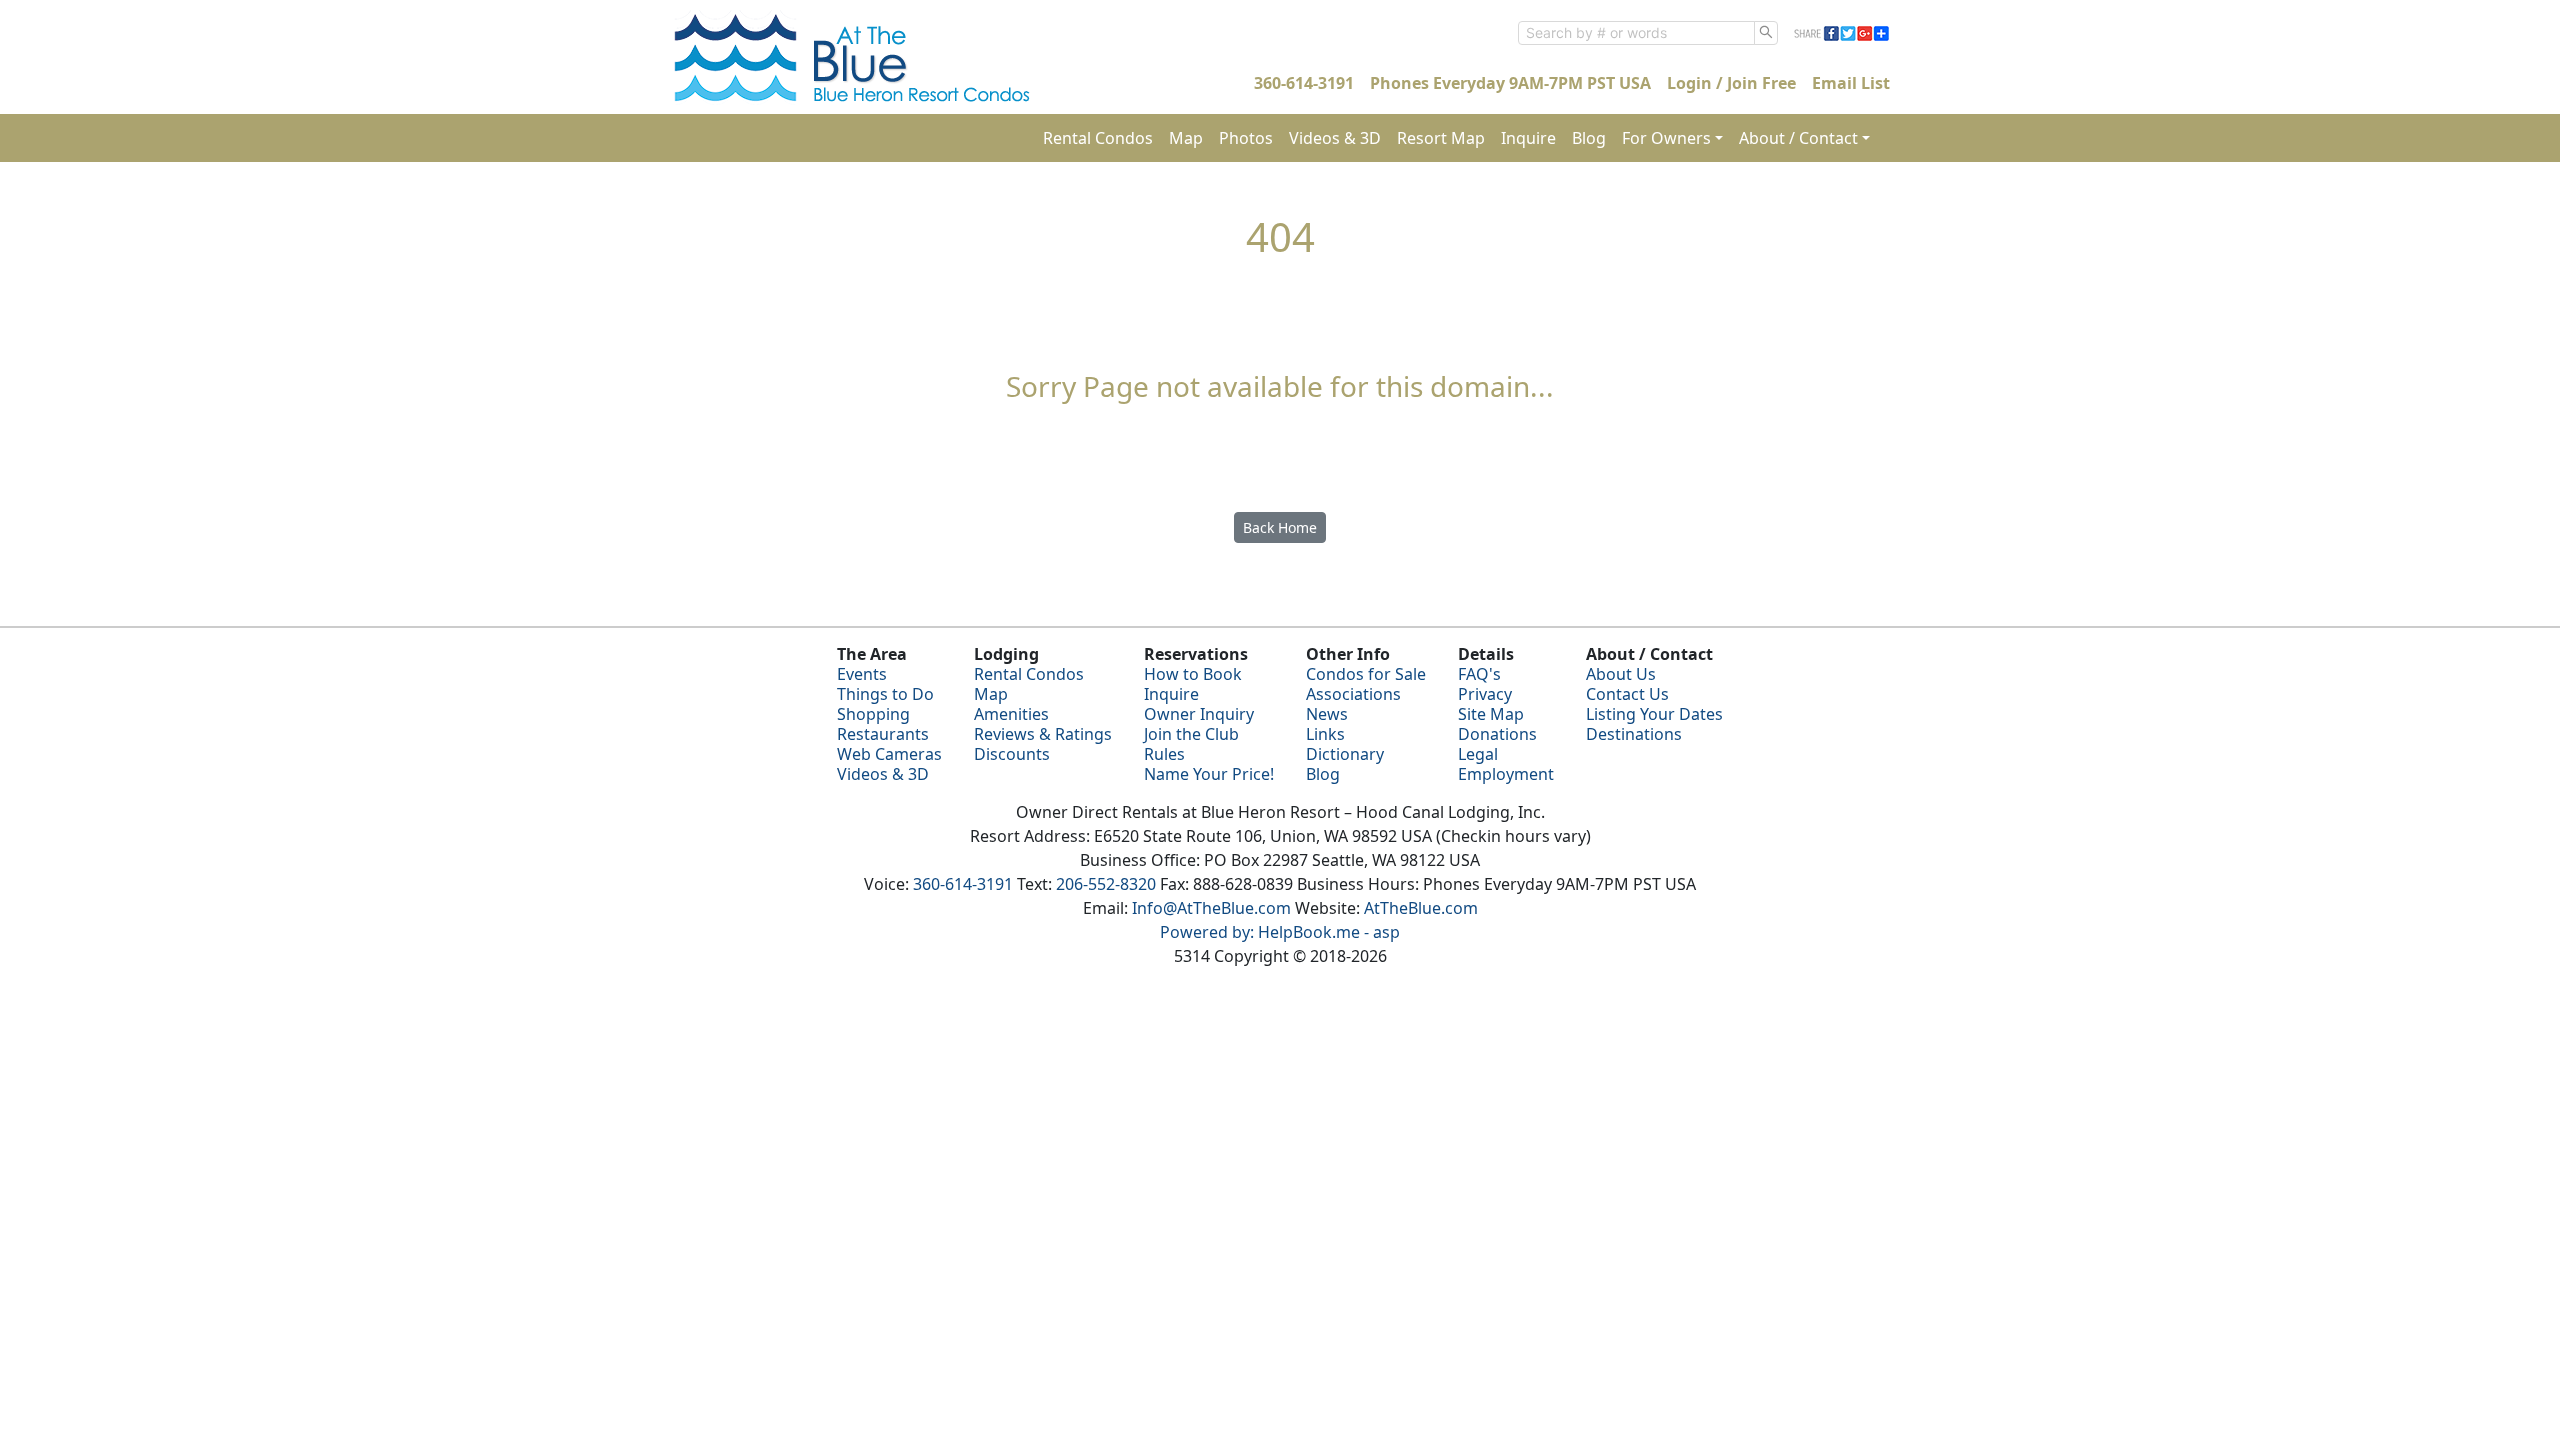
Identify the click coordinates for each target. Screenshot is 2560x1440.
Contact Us (1627, 694)
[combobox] (1636, 33)
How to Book (1193, 674)
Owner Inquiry (1199, 714)
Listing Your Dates (1654, 714)
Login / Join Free (1731, 83)
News (1327, 714)
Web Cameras (889, 754)
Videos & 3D (1335, 138)
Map (1186, 138)
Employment (1506, 774)
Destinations (1634, 734)
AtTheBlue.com (1421, 908)
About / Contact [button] (1798, 138)
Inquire (1528, 138)
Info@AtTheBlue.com (1211, 908)
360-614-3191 (1304, 83)
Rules (1164, 754)
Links (1325, 734)
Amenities (1011, 714)
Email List (1851, 83)
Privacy (1485, 694)
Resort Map (1441, 138)
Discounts (1012, 754)
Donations (1497, 734)
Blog (1589, 138)
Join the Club (1191, 734)
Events (862, 674)
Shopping (873, 714)
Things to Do (885, 694)
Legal (1478, 754)
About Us (1621, 674)
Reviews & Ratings (1043, 734)
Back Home (1280, 527)
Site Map (1491, 714)
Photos (1246, 138)
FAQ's (1479, 674)
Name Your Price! (1209, 774)
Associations (1353, 694)
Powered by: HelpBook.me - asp (1280, 932)
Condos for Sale (1366, 674)
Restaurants (883, 734)
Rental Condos (1098, 138)
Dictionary (1345, 754)
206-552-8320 (1106, 884)
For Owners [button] (1666, 138)
